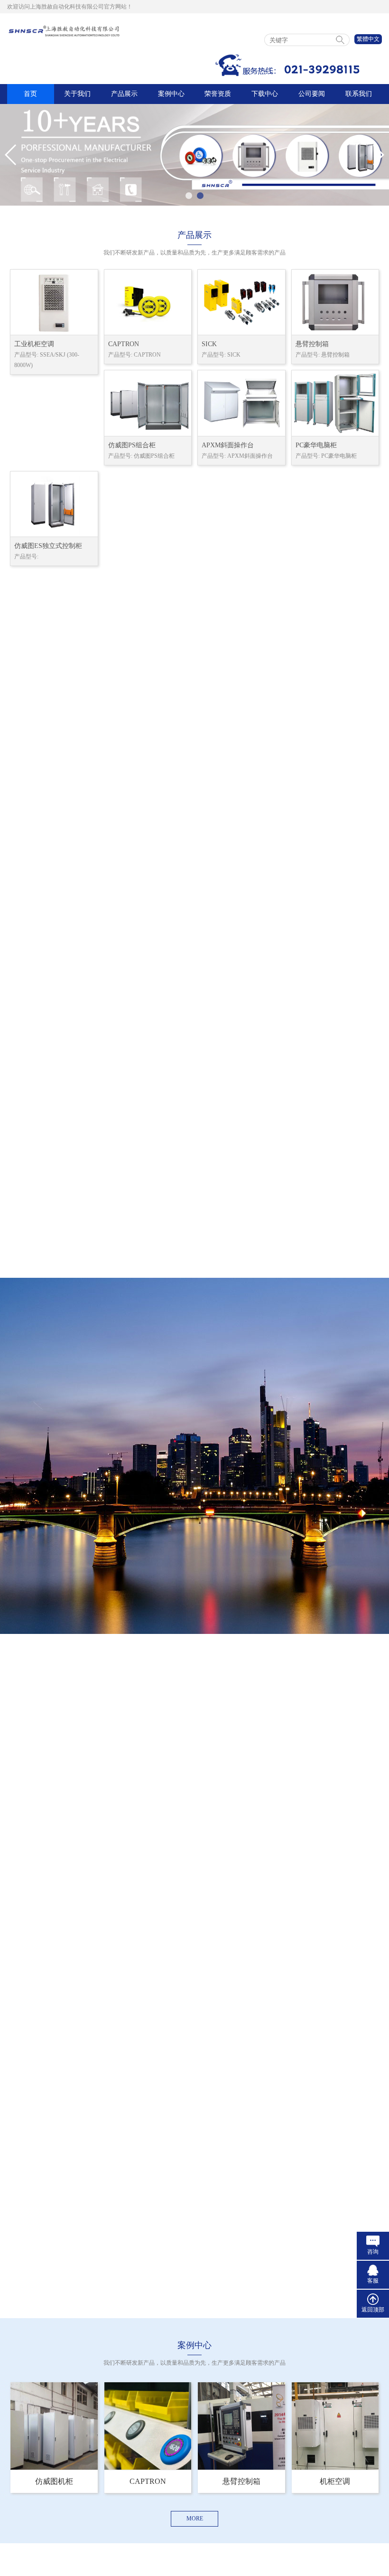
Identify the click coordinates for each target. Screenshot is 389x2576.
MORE (195, 2519)
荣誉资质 (218, 94)
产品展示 (124, 94)
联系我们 (359, 94)
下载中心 (265, 94)
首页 (30, 94)
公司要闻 (312, 94)
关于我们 (77, 94)
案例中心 (171, 94)
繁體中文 (368, 39)
